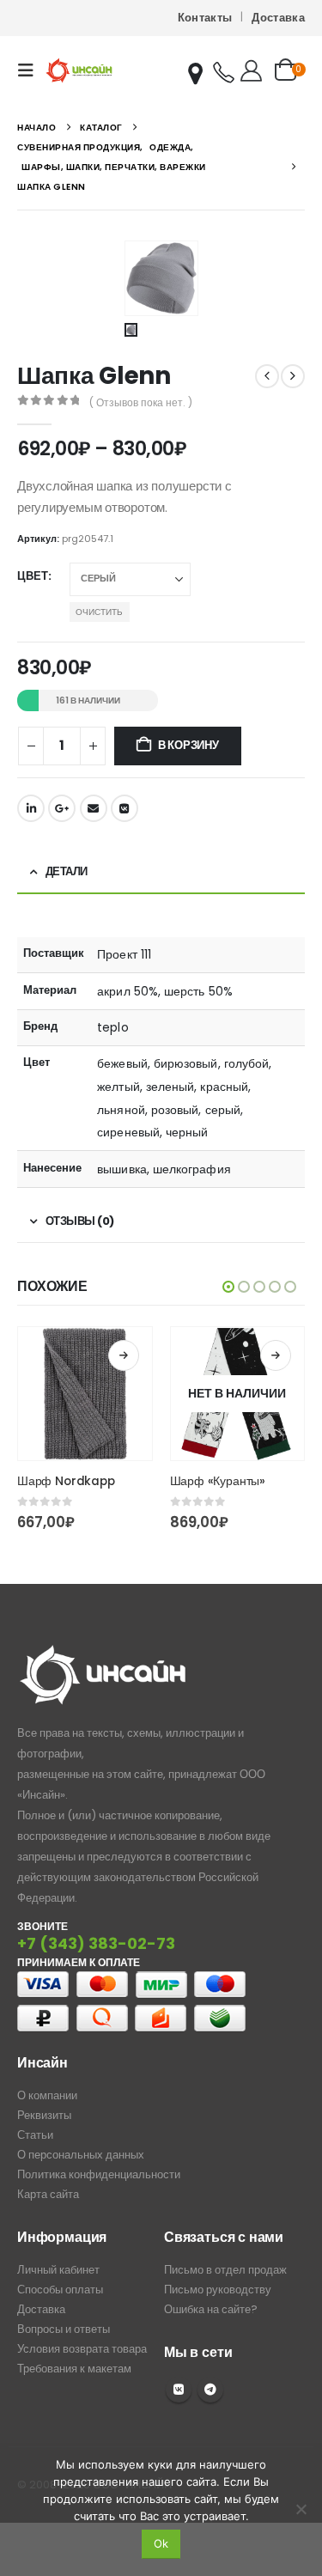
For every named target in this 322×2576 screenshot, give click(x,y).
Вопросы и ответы (64, 2329)
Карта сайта (48, 2194)
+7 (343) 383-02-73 (96, 1943)
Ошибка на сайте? (211, 2309)
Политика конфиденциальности (99, 2174)
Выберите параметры (124, 1355)
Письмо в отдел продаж (225, 2270)
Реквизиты (44, 2115)
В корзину (188, 745)
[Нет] (301, 2509)
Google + (62, 808)
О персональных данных (81, 2155)
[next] (293, 376)
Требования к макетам (74, 2369)
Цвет (33, 576)
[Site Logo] (79, 70)
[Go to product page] (85, 1394)
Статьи (35, 2135)
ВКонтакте (125, 808)
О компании (47, 2095)
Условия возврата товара (82, 2349)
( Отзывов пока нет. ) (141, 402)
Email (94, 808)
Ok (161, 2543)
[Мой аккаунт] (251, 70)
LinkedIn (31, 808)
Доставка (278, 18)
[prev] (267, 376)
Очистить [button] (99, 612)
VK (179, 2390)
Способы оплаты (60, 2290)
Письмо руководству (218, 2290)
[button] (31, 70)
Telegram (210, 2390)
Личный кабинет (58, 2270)
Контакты (205, 18)
